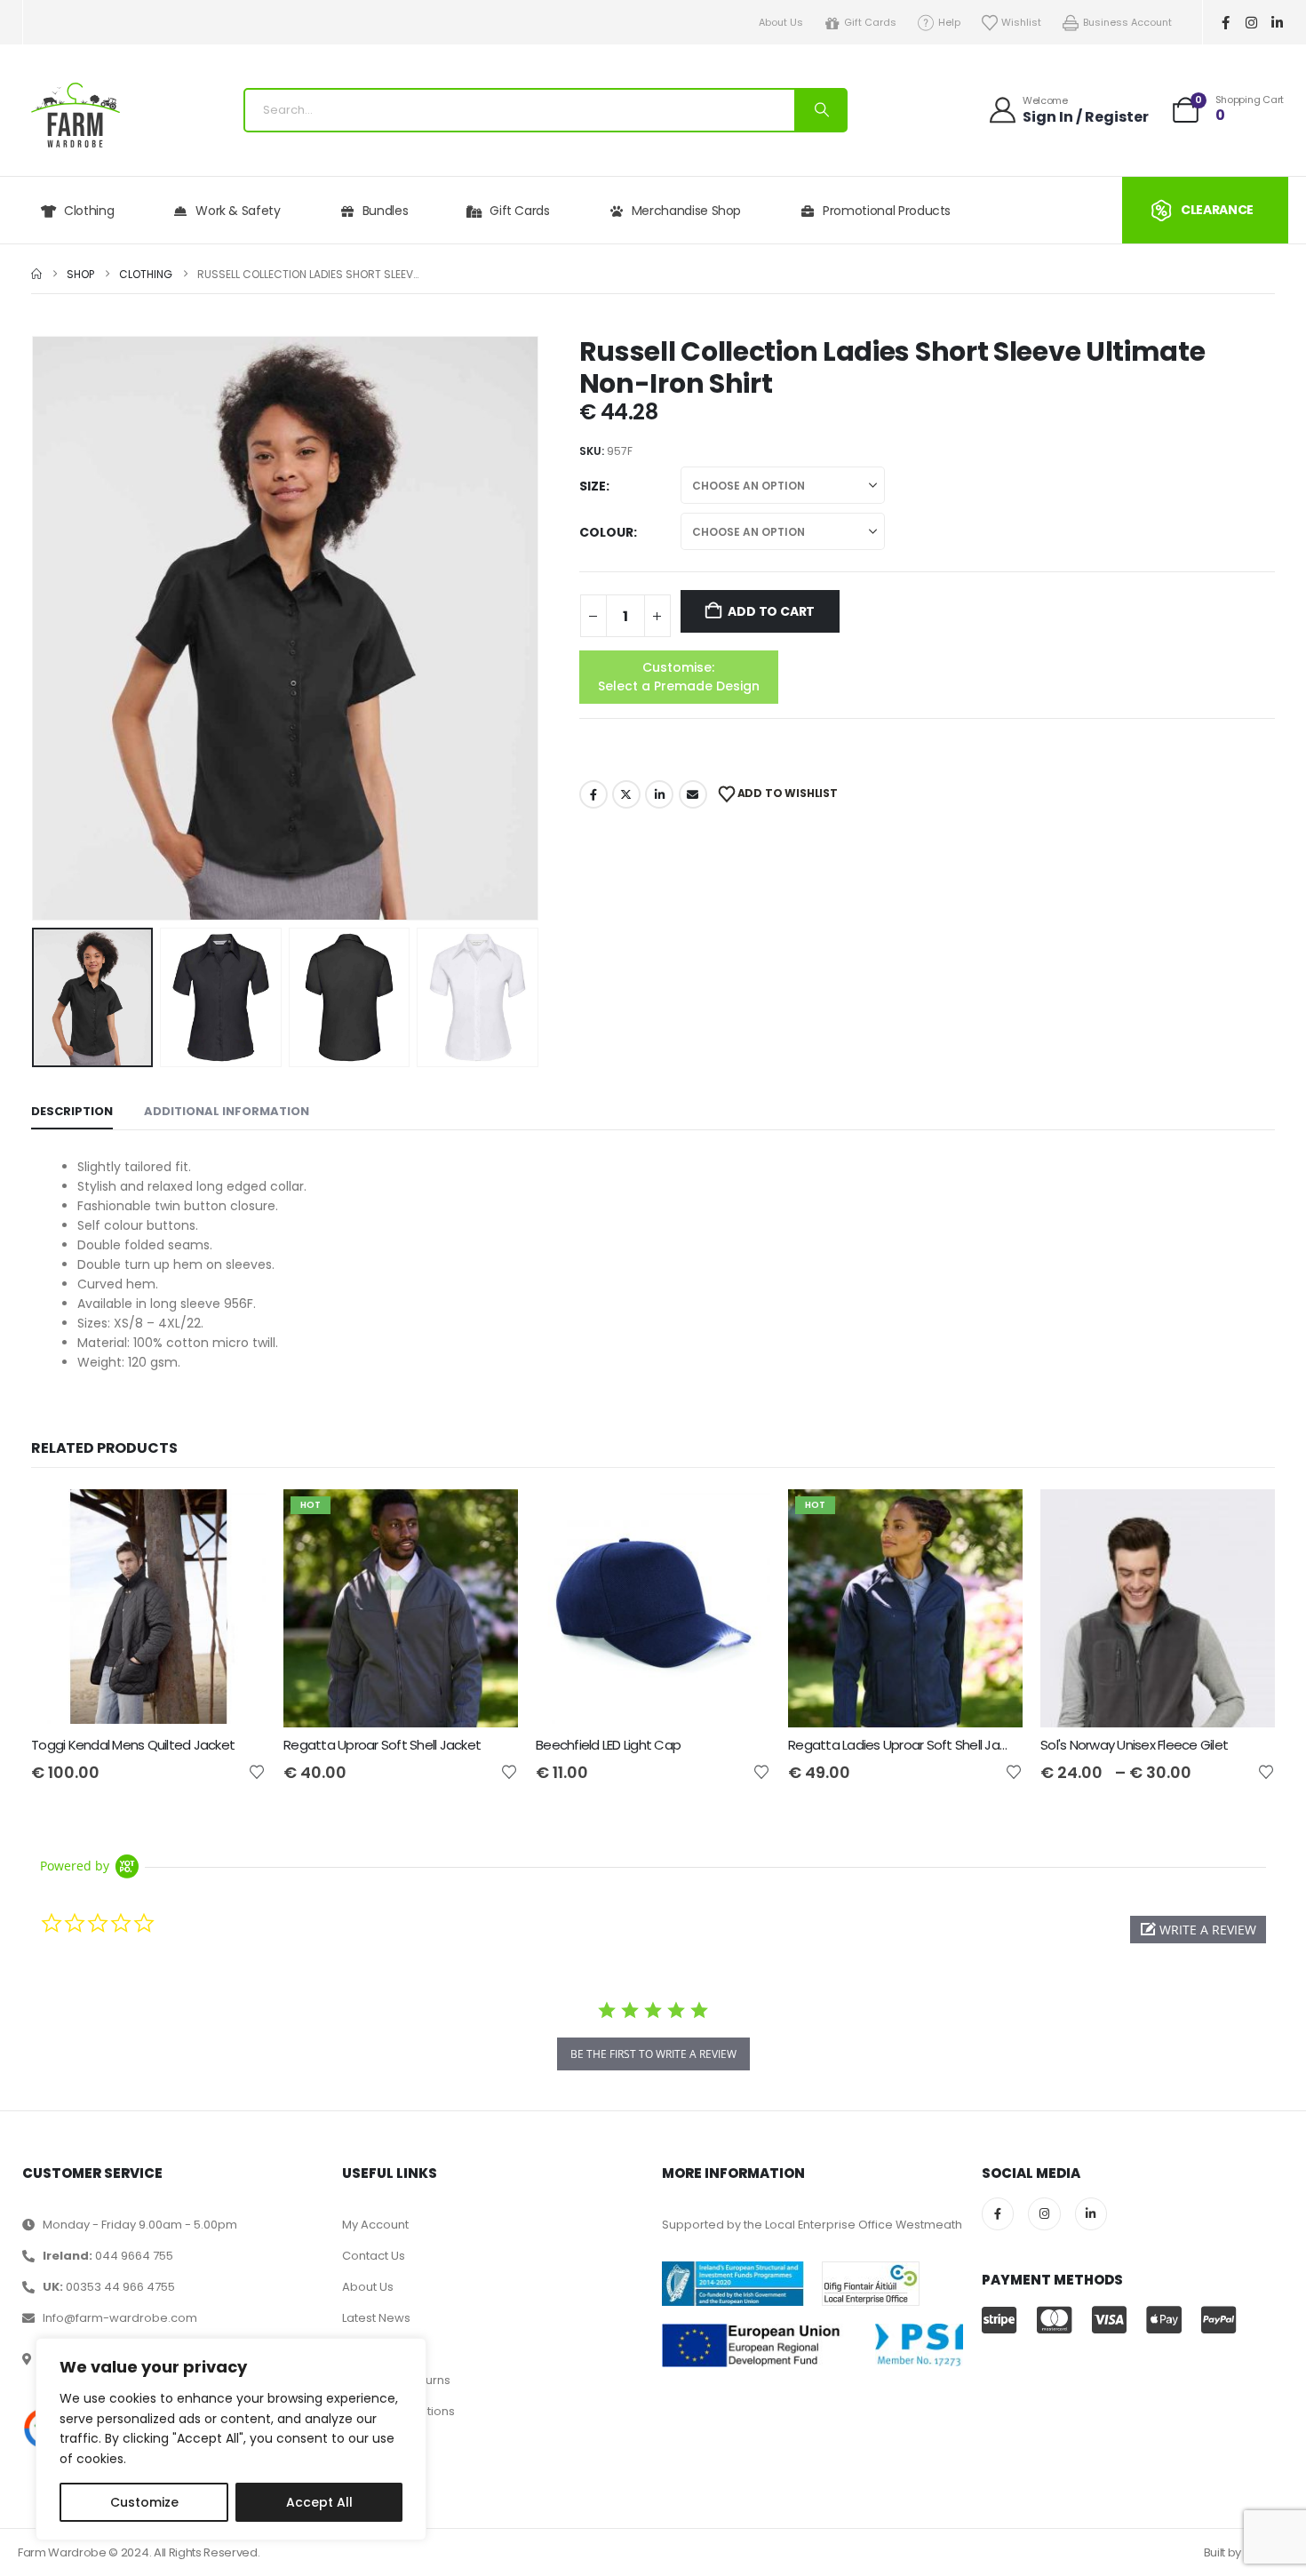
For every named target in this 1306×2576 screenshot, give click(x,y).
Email (693, 794)
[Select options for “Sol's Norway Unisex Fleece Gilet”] (1246, 1519)
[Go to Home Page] (36, 274)
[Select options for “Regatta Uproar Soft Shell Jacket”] (489, 1519)
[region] (231, 2439)
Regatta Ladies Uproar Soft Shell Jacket (907, 1745)
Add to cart (771, 611)
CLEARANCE (1217, 210)
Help (949, 22)
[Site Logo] (76, 115)
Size (593, 486)
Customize (144, 2502)
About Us (781, 22)
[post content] (148, 1608)
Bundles (386, 211)
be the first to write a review (653, 2054)
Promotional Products (887, 211)
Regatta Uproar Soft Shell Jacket (382, 1745)
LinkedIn (659, 794)
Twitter (626, 794)
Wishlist (1021, 22)
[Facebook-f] (1226, 22)
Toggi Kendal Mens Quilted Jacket (133, 1745)
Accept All (319, 2502)
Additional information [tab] (227, 1111)
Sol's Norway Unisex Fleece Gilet (1134, 1745)
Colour (606, 532)
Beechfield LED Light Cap (608, 1745)
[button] (36, 628)
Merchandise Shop (686, 211)
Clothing (89, 211)
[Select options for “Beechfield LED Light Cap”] (741, 1519)
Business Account (1127, 22)
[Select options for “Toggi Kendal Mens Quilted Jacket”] (236, 1519)
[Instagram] (1252, 22)
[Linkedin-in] (1278, 22)
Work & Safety (238, 211)
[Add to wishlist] (257, 1771)
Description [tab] (72, 1111)
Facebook (593, 794)
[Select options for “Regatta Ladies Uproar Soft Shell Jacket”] (993, 1519)
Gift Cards (870, 22)
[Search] (820, 110)
